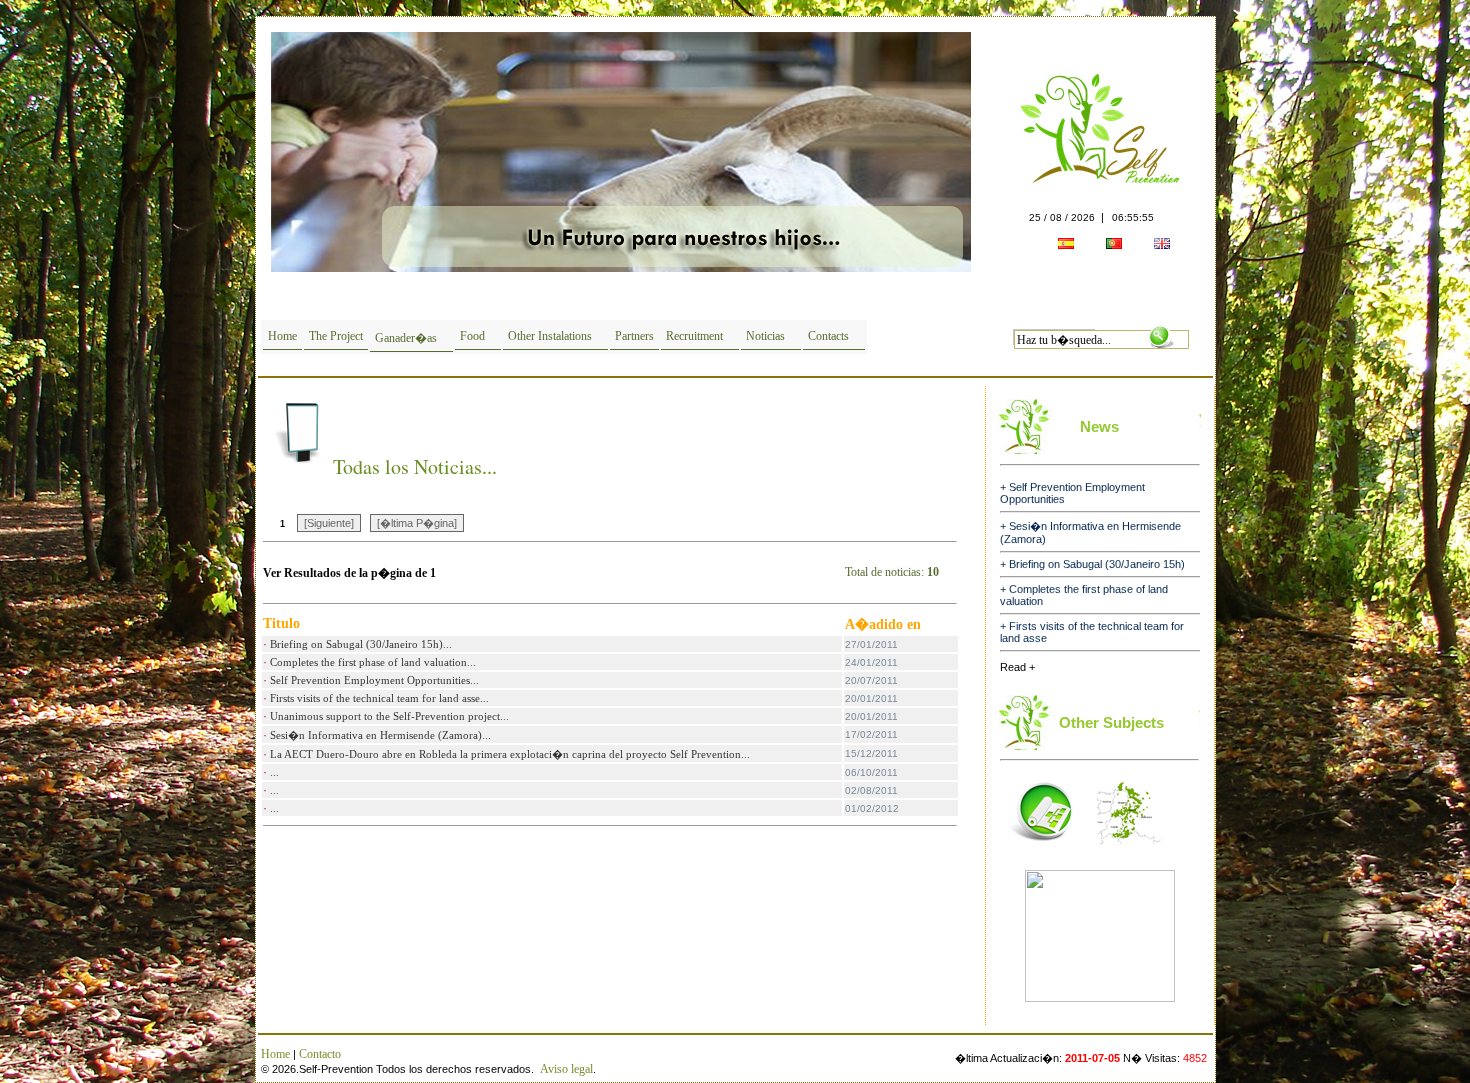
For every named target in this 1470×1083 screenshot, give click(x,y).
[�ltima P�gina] (417, 523)
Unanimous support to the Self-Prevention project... (389, 716)
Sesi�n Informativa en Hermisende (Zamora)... (380, 735)
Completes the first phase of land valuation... (373, 662)
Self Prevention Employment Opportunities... (374, 680)
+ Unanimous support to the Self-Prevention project (1079, 650)
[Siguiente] (329, 523)
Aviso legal (566, 1069)
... (274, 772)
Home (282, 336)
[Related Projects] (1042, 850)
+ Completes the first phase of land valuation (1084, 576)
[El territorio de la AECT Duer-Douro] (1129, 850)
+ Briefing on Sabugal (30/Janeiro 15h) (1092, 545)
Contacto (320, 1054)
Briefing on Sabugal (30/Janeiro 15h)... (361, 644)
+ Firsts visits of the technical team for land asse (1092, 613)
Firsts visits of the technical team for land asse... (379, 698)
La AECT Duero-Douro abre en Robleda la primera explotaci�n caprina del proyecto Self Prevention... (510, 754)
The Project (336, 336)
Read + (1017, 667)
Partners (634, 336)
